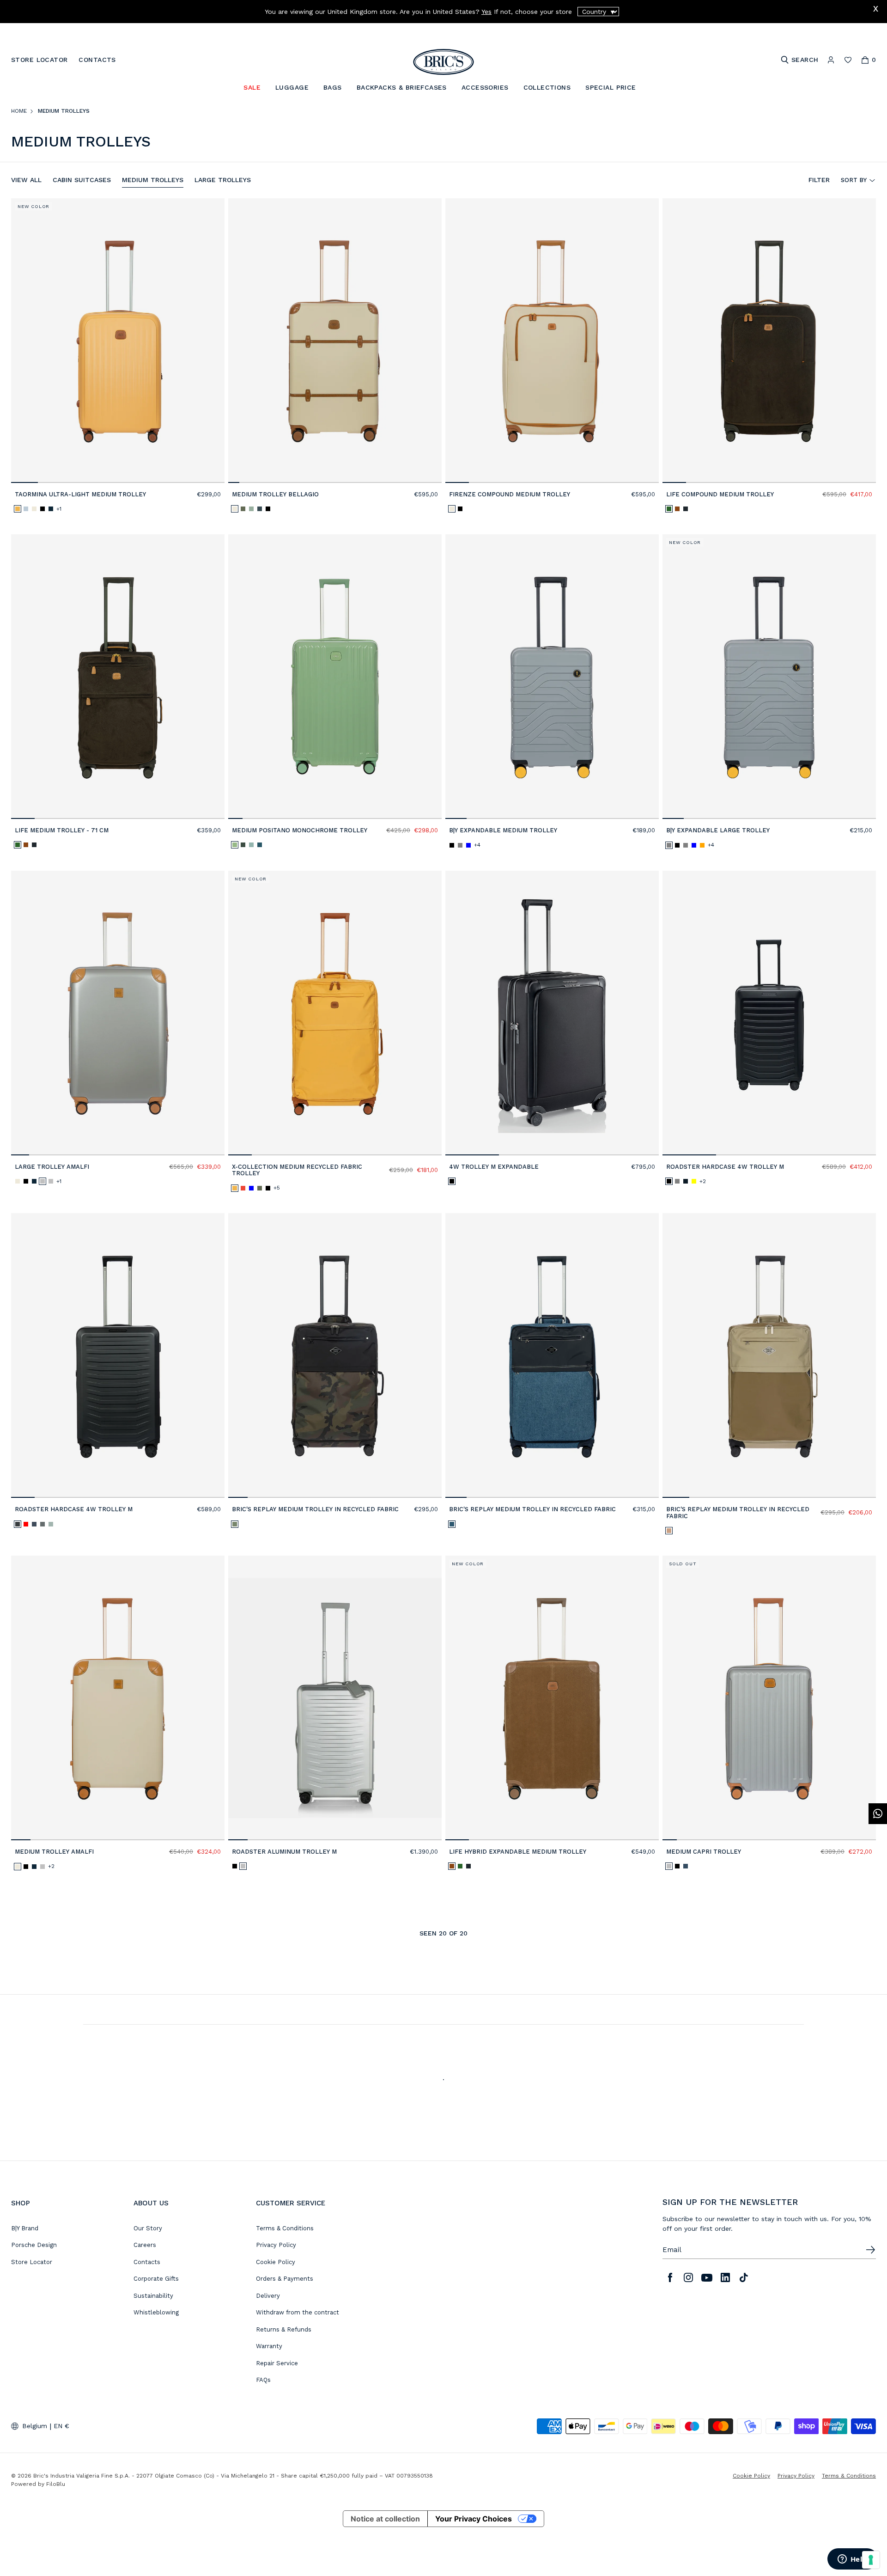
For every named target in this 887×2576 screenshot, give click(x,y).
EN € (61, 2426)
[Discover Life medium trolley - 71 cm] (118, 677)
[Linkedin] (725, 2277)
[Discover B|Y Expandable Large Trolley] (769, 677)
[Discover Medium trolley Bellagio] (335, 341)
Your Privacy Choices (474, 2519)
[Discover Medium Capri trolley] (769, 1698)
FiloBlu (56, 2484)
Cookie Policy (276, 2262)
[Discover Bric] (335, 1355)
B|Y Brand (25, 2228)
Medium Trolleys (153, 180)
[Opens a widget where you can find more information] (852, 2560)
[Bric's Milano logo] (443, 62)
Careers (145, 2245)
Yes (486, 12)
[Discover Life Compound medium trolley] (769, 341)
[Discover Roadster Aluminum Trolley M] (335, 1698)
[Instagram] (688, 2277)
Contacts (147, 2262)
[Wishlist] (848, 60)
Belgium (35, 2426)
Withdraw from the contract (298, 2312)
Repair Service (277, 2363)
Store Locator (32, 2262)
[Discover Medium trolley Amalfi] (118, 1698)
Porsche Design (34, 2245)
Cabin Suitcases (82, 180)
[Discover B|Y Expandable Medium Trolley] (552, 677)
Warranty (269, 2346)
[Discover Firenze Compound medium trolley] (552, 341)
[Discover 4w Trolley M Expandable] (552, 1013)
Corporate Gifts (156, 2279)
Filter (819, 180)
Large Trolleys (223, 180)
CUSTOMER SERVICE (291, 2203)
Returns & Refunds (284, 2329)
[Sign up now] (870, 2250)
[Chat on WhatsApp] (878, 1814)
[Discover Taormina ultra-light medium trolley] (118, 341)
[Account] (831, 60)
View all (26, 180)
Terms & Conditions (285, 2228)
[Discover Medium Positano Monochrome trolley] (335, 677)
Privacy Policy (276, 2245)
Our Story (148, 2228)
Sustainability (153, 2296)
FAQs (263, 2380)
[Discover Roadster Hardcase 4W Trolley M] (769, 1013)
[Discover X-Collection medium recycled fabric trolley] (335, 1013)
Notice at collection (385, 2519)
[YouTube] (707, 2277)
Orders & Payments (285, 2279)
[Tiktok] (744, 2277)
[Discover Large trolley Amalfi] (118, 1013)
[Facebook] (670, 2277)
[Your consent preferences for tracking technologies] (871, 2560)
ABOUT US (151, 2203)
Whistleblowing (156, 2312)
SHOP (21, 2203)
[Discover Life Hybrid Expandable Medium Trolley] (552, 1698)
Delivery (268, 2296)
